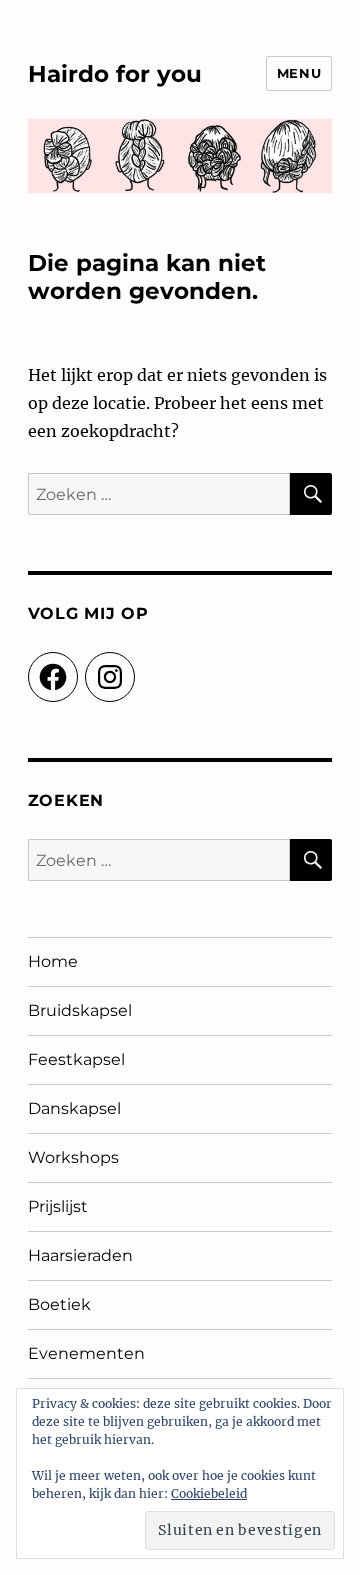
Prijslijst (58, 1206)
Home (53, 961)
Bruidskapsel (80, 1010)
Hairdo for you (115, 74)
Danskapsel (74, 1108)
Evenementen (86, 1353)
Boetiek (59, 1304)
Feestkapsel (76, 1059)
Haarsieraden (80, 1255)
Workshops (73, 1157)
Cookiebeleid (209, 1493)
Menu (299, 73)
